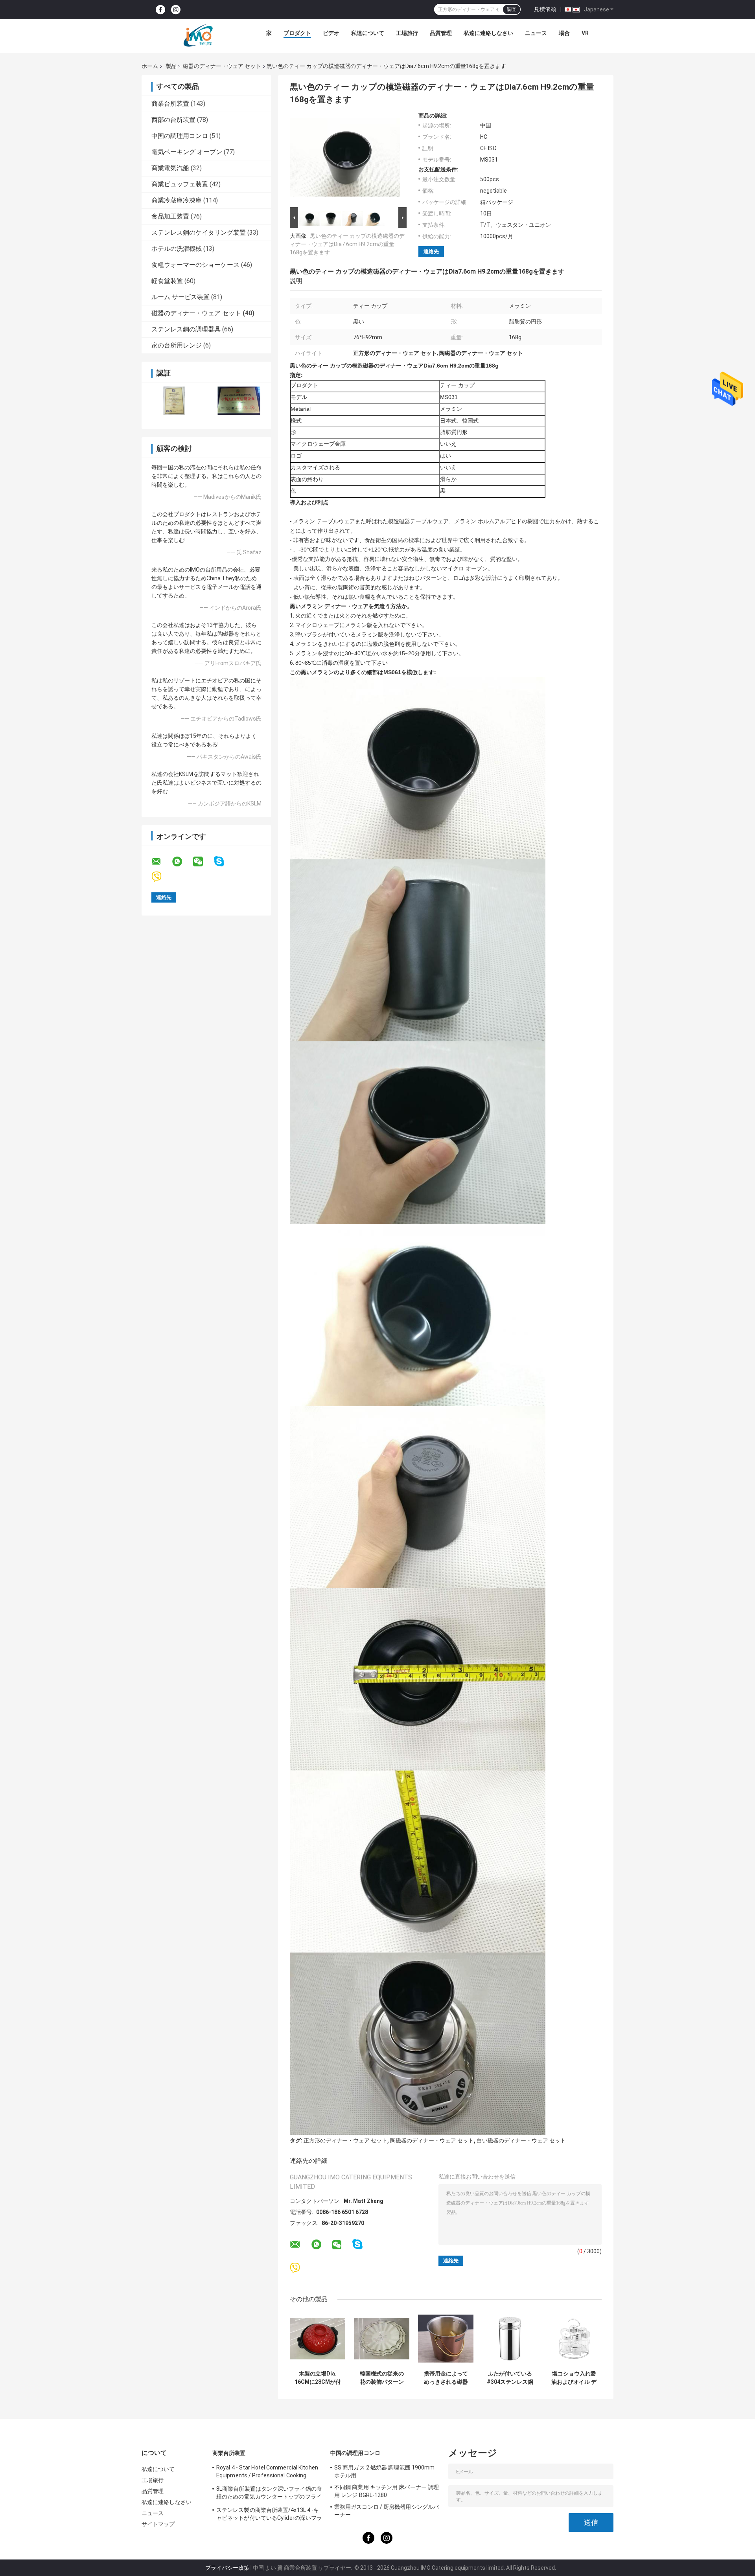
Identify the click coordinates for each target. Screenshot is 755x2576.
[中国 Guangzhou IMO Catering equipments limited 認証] (174, 401)
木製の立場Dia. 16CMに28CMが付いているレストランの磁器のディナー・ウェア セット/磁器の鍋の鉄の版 (318, 2378)
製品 (171, 66)
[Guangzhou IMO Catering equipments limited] (198, 35)
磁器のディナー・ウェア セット (222, 66)
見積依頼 (545, 9)
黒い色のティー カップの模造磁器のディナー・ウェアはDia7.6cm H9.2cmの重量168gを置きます (347, 244)
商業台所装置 (170, 104)
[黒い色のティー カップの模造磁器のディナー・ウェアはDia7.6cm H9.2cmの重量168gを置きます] (345, 159)
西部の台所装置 (173, 120)
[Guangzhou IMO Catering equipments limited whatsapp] (182, 862)
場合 (564, 33)
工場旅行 (407, 33)
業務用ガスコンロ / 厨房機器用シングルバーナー (387, 2511)
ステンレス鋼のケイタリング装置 (199, 233)
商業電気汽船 (170, 168)
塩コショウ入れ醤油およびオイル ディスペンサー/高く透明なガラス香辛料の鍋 (574, 2378)
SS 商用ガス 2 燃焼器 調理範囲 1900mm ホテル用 (385, 2471)
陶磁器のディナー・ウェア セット (432, 2140)
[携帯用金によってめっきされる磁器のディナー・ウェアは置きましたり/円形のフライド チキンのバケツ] (446, 2339)
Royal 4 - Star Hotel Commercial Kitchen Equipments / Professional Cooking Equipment (267, 2473)
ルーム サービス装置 (180, 297)
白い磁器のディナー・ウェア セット (521, 2140)
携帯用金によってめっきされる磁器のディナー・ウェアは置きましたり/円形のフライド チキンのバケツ (446, 2378)
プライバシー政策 (227, 2568)
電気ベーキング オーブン (187, 152)
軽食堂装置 (167, 281)
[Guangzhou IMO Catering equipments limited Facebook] (160, 10)
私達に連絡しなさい (488, 33)
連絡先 (431, 251)
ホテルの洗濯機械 (177, 249)
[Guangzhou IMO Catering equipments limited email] (161, 862)
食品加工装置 (170, 216)
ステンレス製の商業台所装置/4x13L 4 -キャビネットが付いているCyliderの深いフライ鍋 (269, 2515)
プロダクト (297, 33)
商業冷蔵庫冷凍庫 (177, 200)
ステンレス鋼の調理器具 (186, 329)
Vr (585, 33)
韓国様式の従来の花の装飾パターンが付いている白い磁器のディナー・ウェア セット (382, 2378)
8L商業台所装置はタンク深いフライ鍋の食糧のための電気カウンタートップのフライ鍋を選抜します (269, 2494)
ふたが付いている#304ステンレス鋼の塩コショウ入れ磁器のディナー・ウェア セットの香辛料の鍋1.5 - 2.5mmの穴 (510, 2378)
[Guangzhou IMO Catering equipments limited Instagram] (176, 10)
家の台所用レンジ (177, 345)
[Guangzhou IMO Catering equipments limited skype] (224, 861)
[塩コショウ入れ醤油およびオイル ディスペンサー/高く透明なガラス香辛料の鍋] (574, 2339)
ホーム (150, 66)
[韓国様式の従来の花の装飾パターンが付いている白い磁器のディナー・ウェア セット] (382, 2339)
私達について (368, 33)
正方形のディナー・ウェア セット (345, 2140)
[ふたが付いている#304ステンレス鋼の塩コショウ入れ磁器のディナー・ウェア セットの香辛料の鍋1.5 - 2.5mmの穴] (510, 2339)
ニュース (536, 33)
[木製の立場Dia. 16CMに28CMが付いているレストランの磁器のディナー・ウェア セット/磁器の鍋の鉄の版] (318, 2339)
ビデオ (331, 33)
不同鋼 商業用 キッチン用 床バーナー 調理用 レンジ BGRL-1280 (387, 2491)
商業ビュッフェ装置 (180, 184)
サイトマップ (158, 2524)
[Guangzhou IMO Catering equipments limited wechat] (203, 862)
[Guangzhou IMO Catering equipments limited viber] (161, 877)
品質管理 (441, 33)
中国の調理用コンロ (180, 136)
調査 (512, 9)
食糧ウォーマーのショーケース (195, 265)
